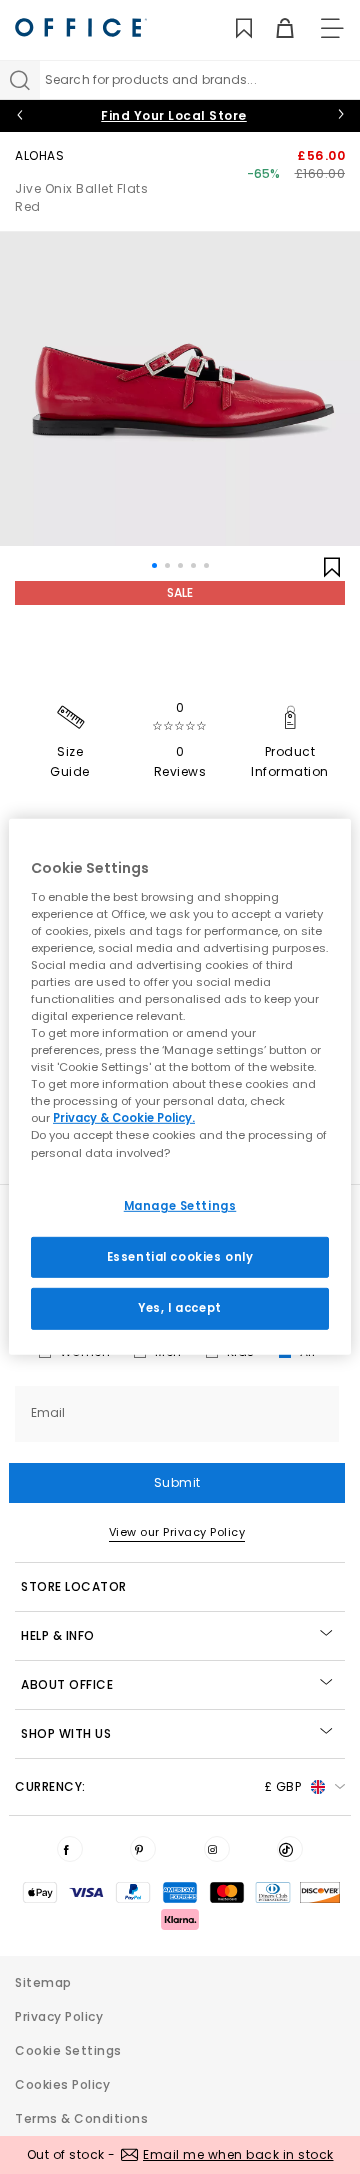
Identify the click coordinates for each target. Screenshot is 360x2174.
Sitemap (43, 1982)
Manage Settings (180, 1205)
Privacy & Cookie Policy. (124, 1118)
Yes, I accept (179, 1308)
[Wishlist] (232, 28)
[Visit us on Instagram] (217, 1849)
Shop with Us (66, 1733)
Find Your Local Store (174, 115)
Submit (177, 1482)
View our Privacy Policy (177, 1532)
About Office (67, 1684)
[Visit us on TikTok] (290, 1849)
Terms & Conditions (81, 2118)
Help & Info (58, 1635)
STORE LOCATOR (74, 1586)
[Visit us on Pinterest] (143, 1849)
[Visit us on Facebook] (70, 1849)
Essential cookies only (180, 1256)
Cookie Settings (68, 2050)
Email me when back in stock (238, 2154)
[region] (180, 1087)
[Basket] (273, 28)
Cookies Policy (62, 2084)
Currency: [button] (158, 1786)
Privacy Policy (59, 2016)
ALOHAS (39, 155)
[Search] (20, 80)
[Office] (81, 27)
